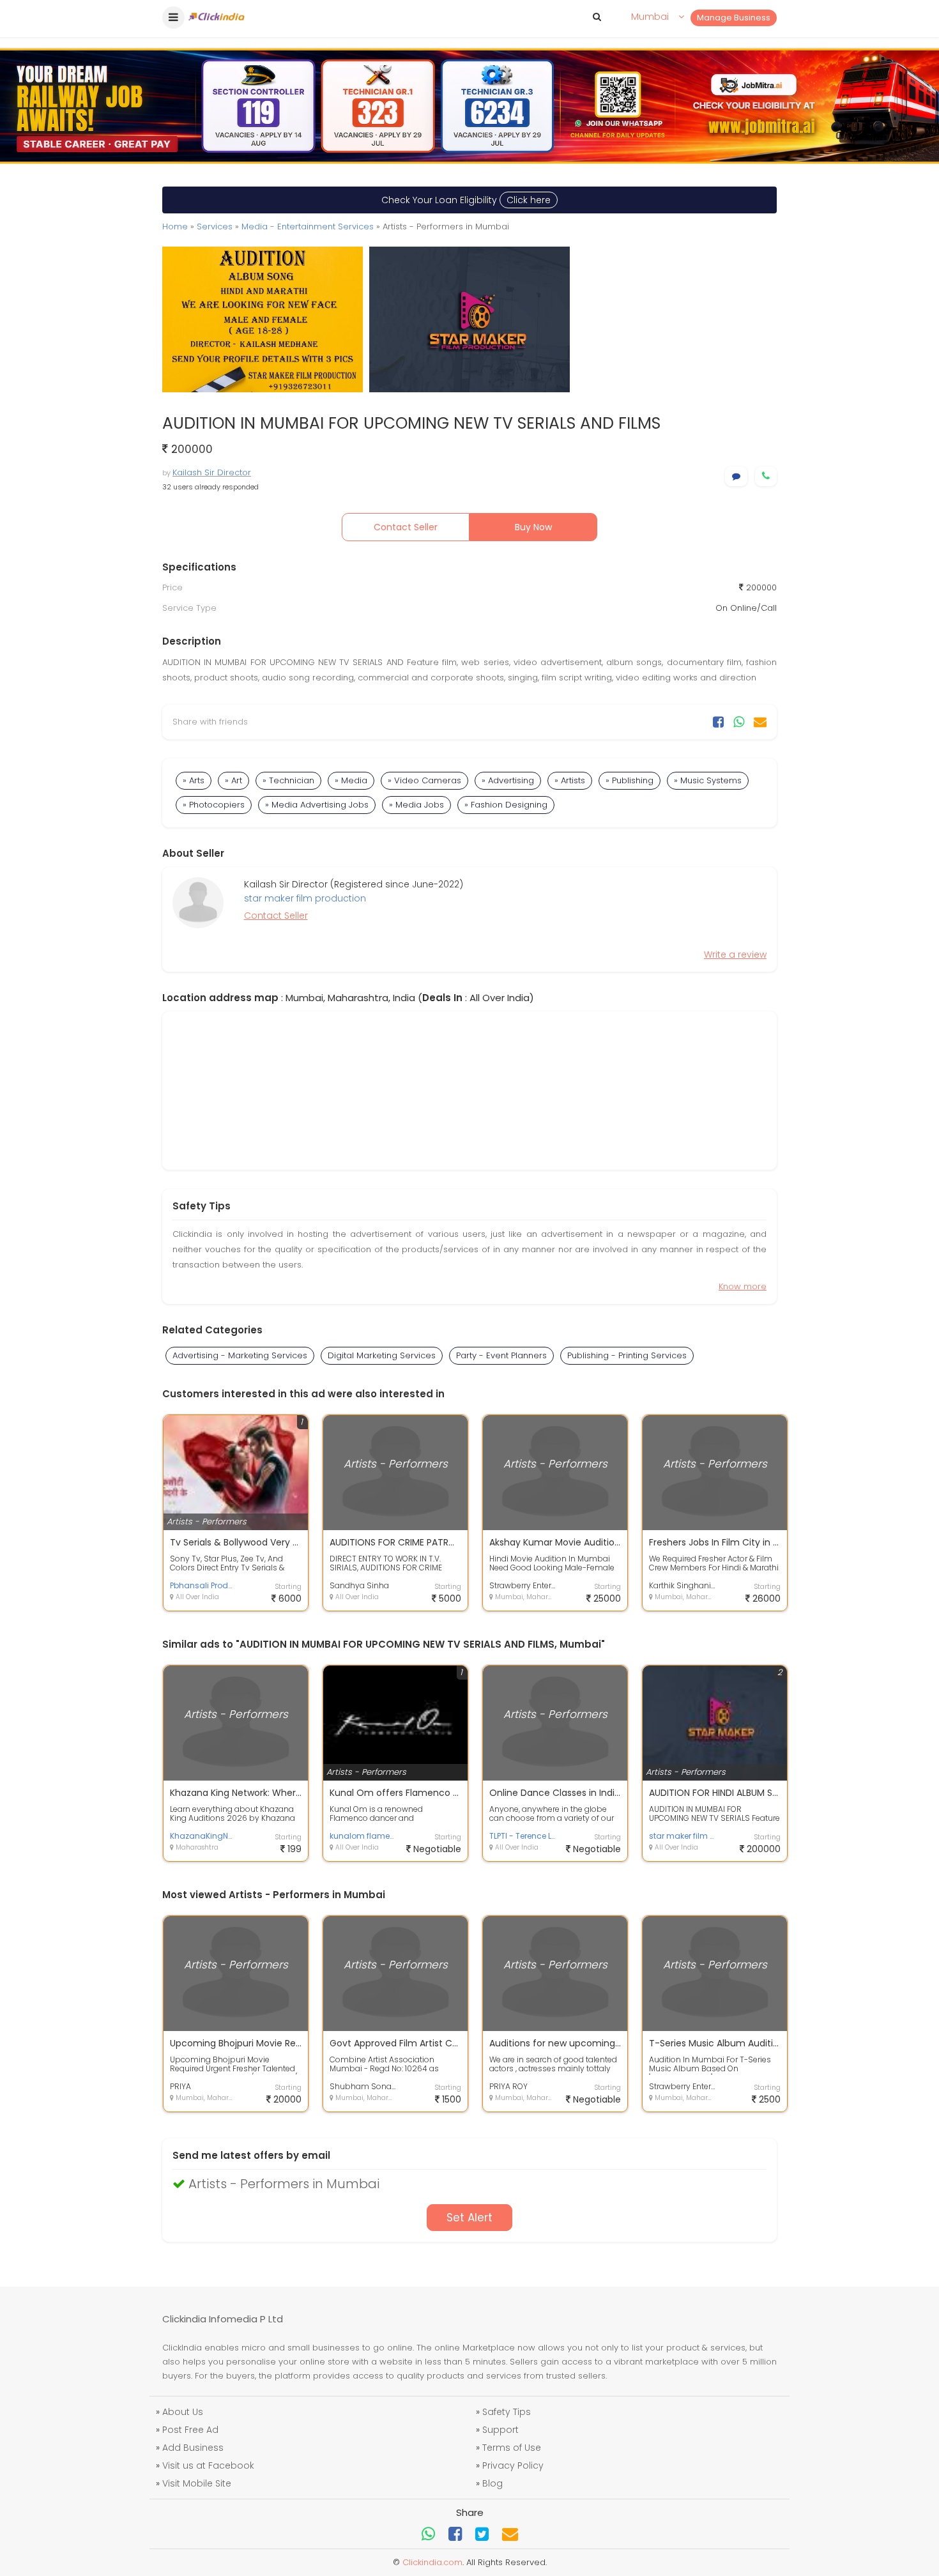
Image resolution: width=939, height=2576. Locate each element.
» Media (351, 780)
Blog (492, 2483)
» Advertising (508, 780)
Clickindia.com (432, 2562)
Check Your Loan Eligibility (466, 200)
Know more (743, 1286)
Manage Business (734, 18)
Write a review (735, 954)
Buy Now (533, 527)
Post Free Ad (190, 2430)
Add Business (193, 2448)
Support (500, 2430)
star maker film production (305, 898)
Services (215, 226)
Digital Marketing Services (382, 1355)
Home (175, 226)
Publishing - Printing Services (627, 1355)
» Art (233, 780)
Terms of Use (512, 2448)
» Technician (288, 780)
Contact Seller (406, 527)
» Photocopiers (214, 805)
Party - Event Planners (501, 1355)
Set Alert (469, 2218)
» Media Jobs (416, 805)
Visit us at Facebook (208, 2465)
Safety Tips (507, 2412)
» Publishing (630, 780)
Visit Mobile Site (197, 2483)
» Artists (570, 780)
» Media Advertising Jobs (317, 805)
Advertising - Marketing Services (240, 1355)
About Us (183, 2412)
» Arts (194, 780)
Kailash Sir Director (212, 472)
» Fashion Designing (506, 805)
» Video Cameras (424, 780)
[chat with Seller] (736, 476)
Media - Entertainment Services (308, 226)
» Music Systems (708, 780)
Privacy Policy (513, 2465)
